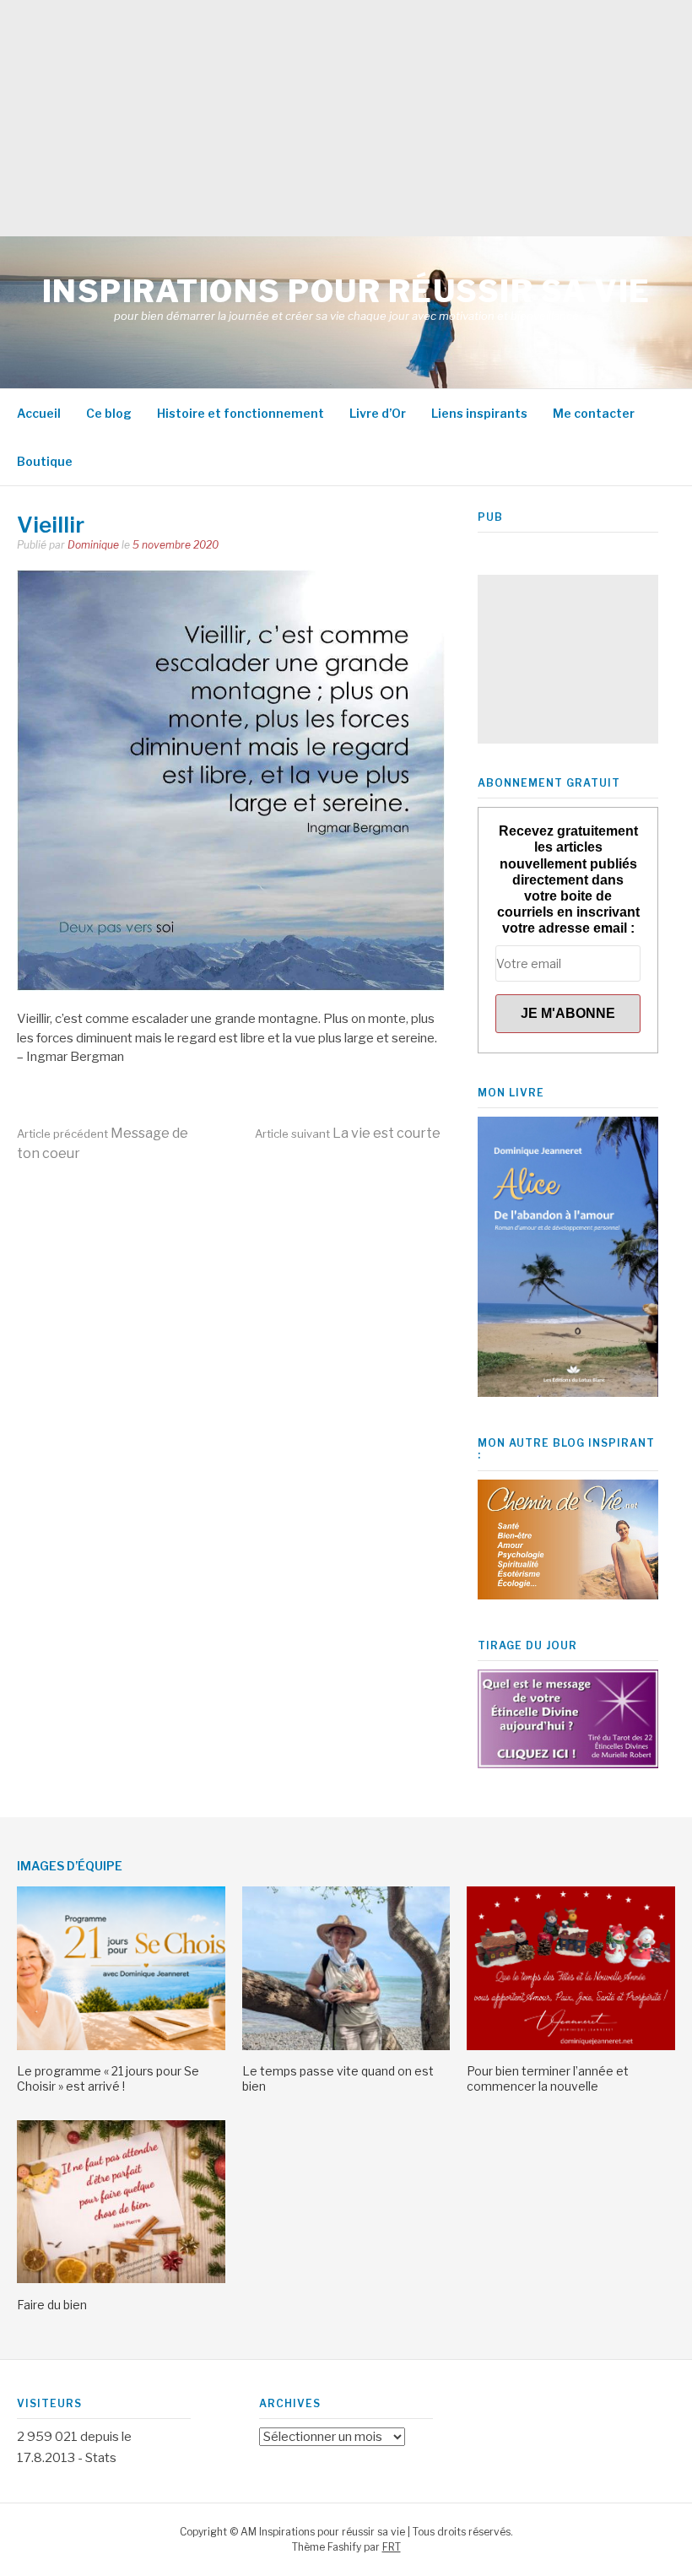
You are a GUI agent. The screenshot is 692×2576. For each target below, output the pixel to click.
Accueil (39, 413)
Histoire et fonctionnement (241, 413)
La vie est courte (348, 1133)
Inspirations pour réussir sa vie (346, 291)
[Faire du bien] (121, 2279)
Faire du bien (52, 2305)
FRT (392, 2547)
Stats (101, 2458)
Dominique (93, 545)
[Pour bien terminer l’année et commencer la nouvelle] (571, 2046)
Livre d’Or (378, 413)
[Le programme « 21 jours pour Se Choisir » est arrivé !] (121, 2046)
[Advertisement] (346, 118)
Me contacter (594, 413)
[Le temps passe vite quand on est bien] (346, 2046)
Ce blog (109, 413)
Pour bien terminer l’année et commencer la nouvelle (548, 2078)
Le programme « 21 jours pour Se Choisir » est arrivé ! (108, 2078)
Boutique (45, 461)
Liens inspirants (479, 413)
